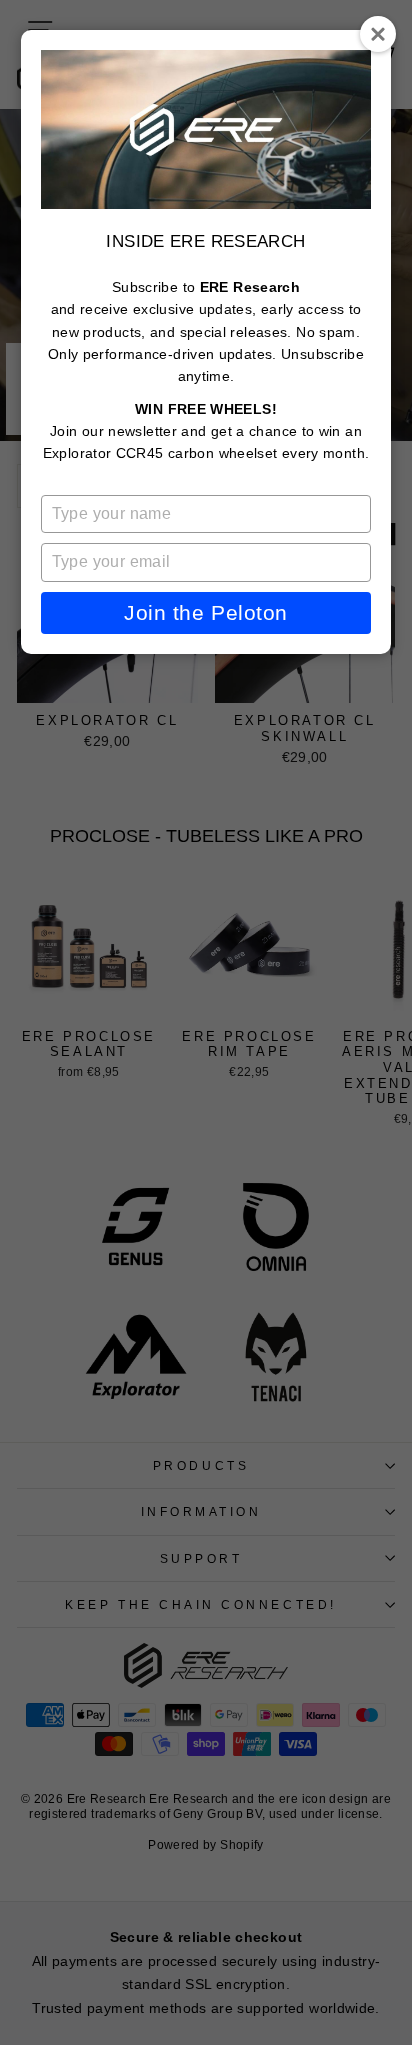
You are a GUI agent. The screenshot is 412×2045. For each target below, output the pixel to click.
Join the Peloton (205, 612)
